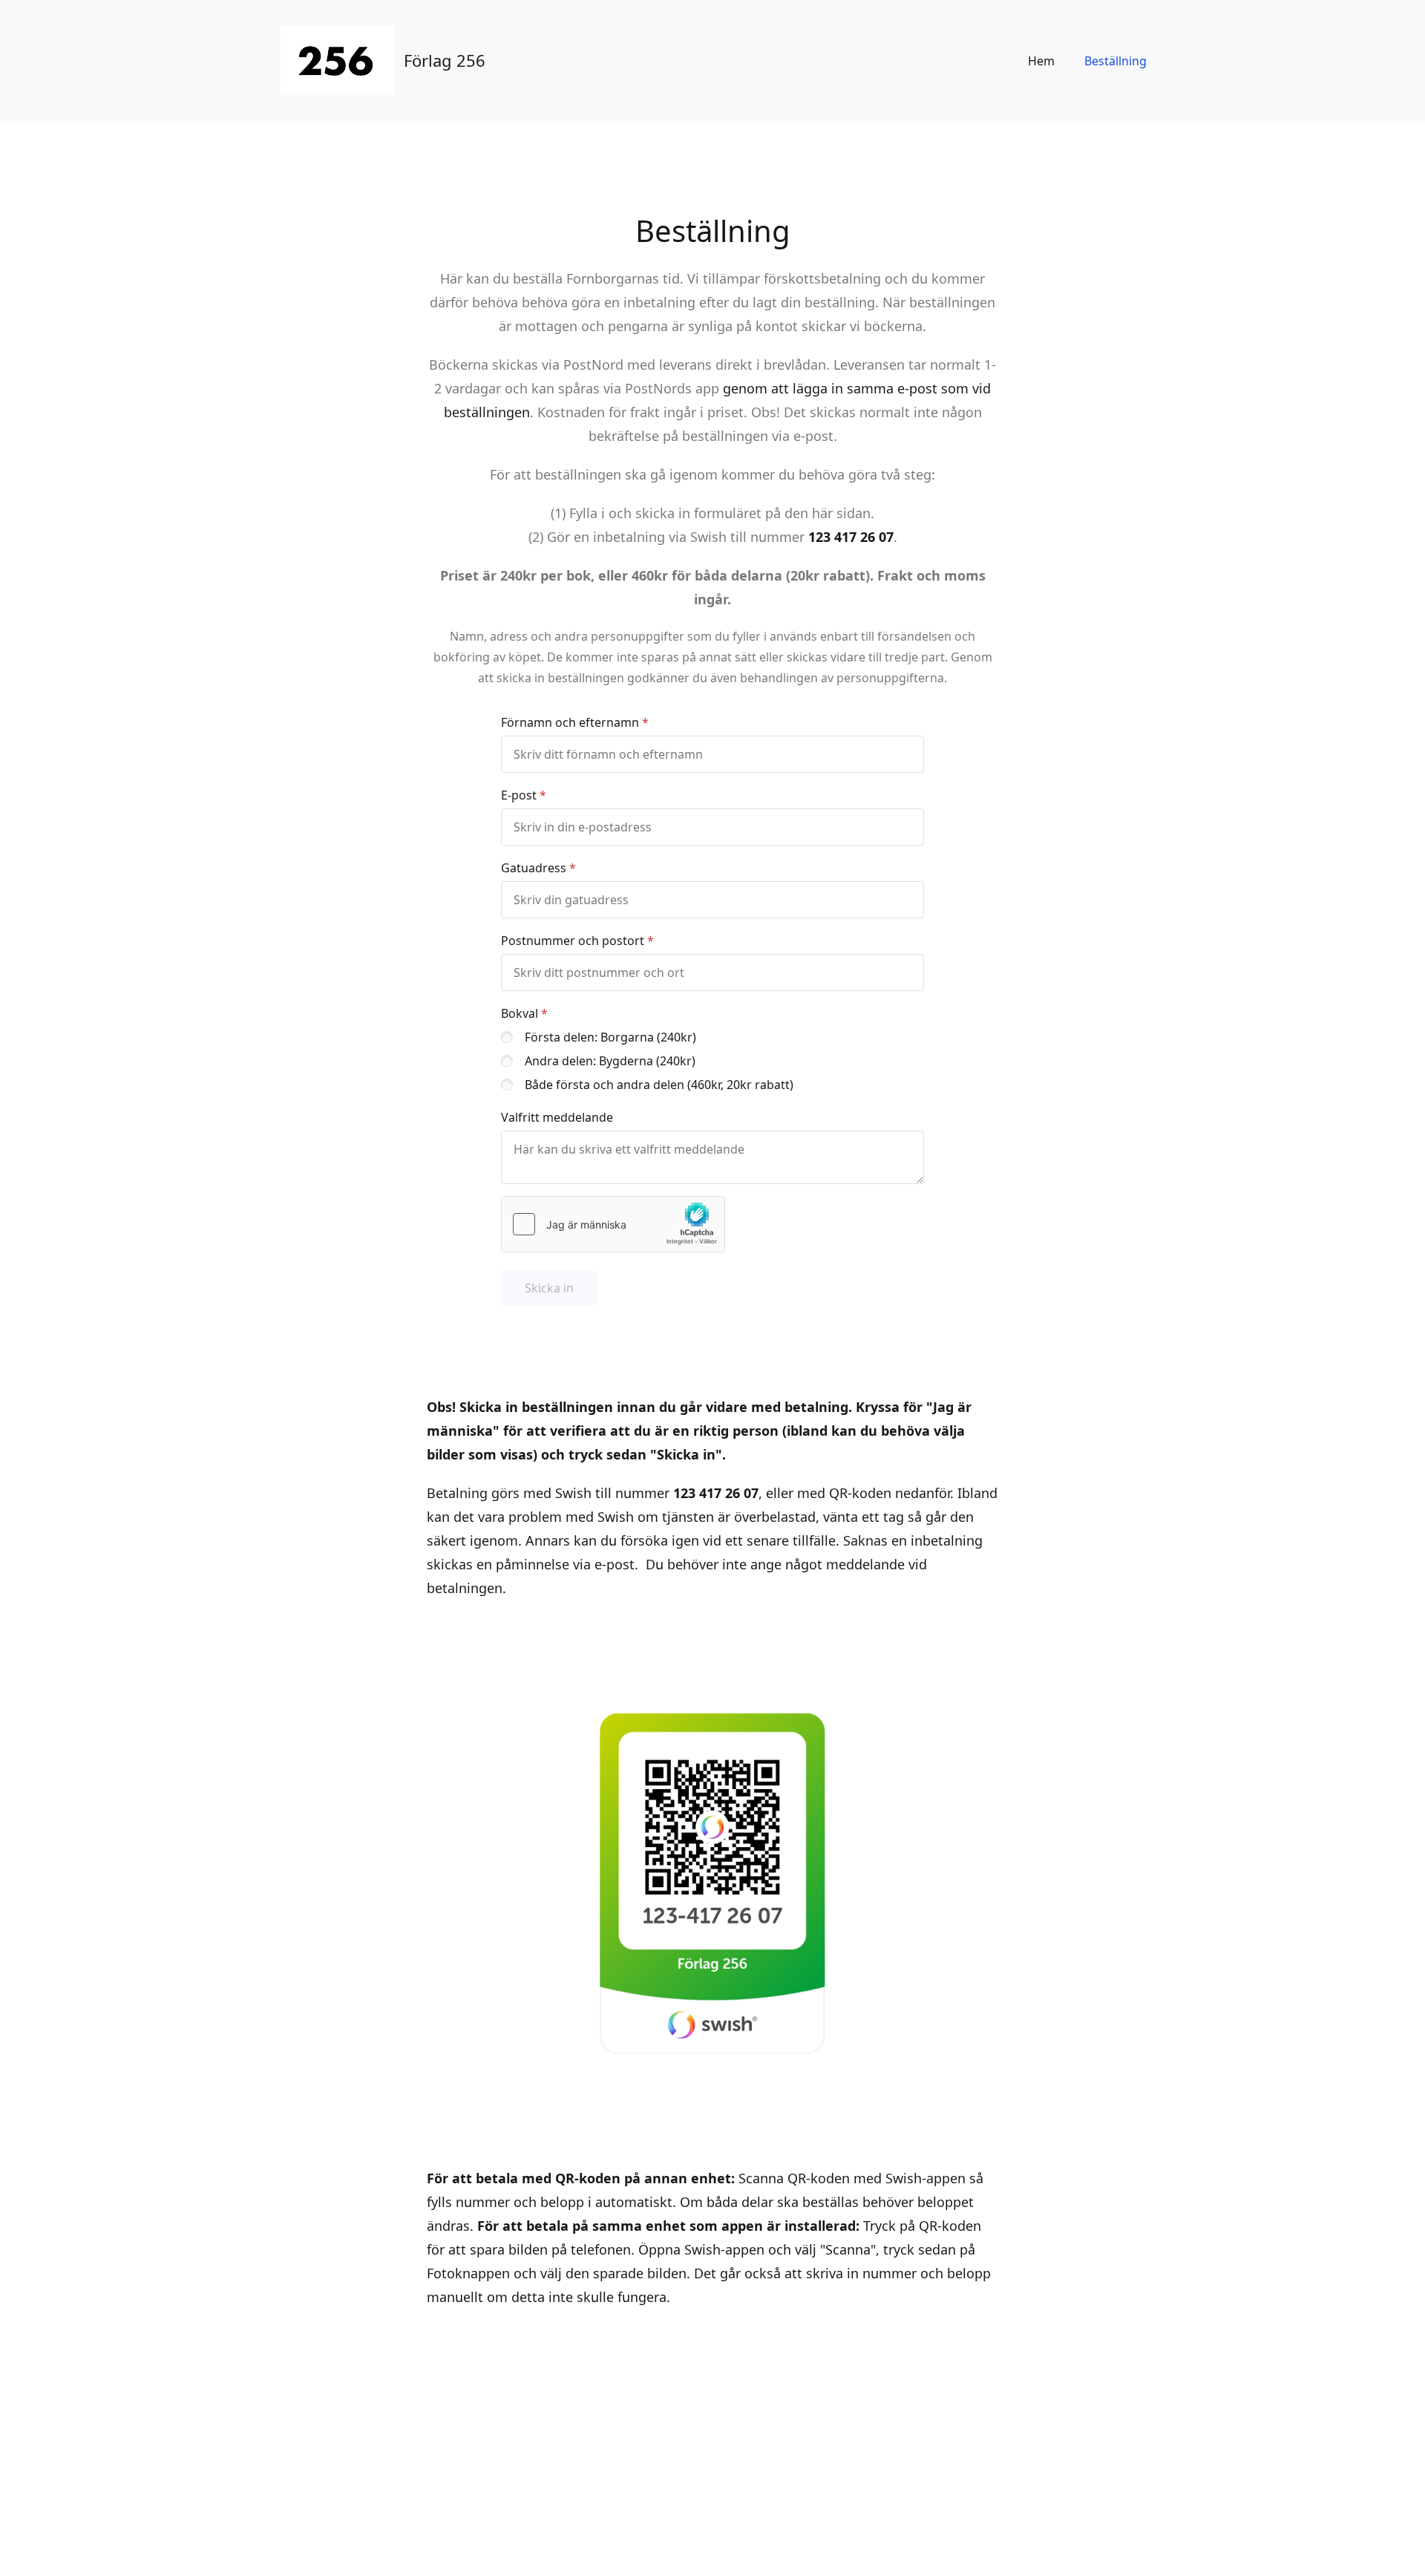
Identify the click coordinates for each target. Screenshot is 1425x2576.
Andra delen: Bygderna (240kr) (610, 1061)
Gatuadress (534, 868)
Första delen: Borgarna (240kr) (610, 1037)
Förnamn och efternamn (570, 722)
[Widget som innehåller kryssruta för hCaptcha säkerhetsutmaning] (613, 1224)
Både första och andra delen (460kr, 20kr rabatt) (659, 1085)
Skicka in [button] (549, 1288)
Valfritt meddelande (557, 1117)
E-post (519, 795)
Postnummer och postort (573, 941)
